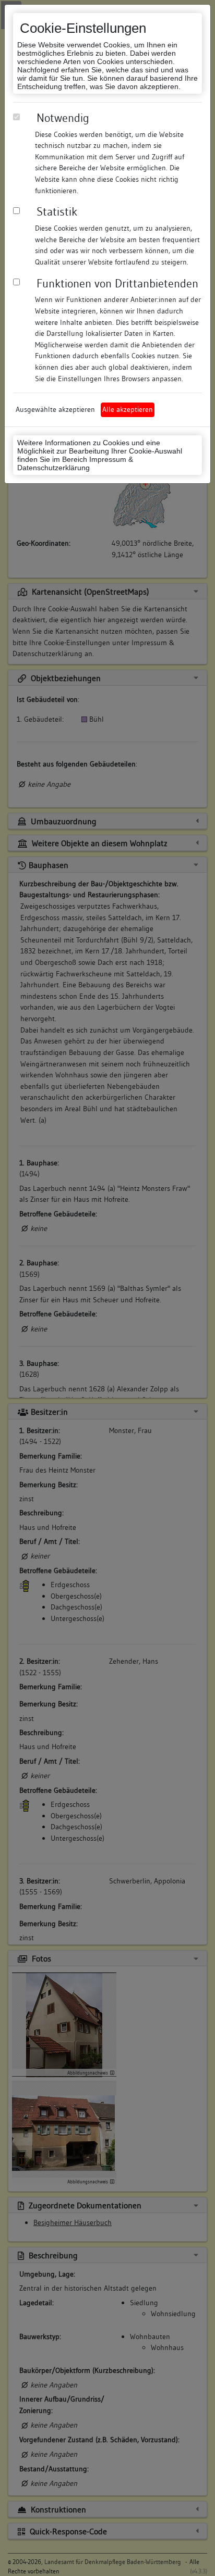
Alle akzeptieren (128, 409)
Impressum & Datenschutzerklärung (75, 463)
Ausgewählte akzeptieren (55, 409)
